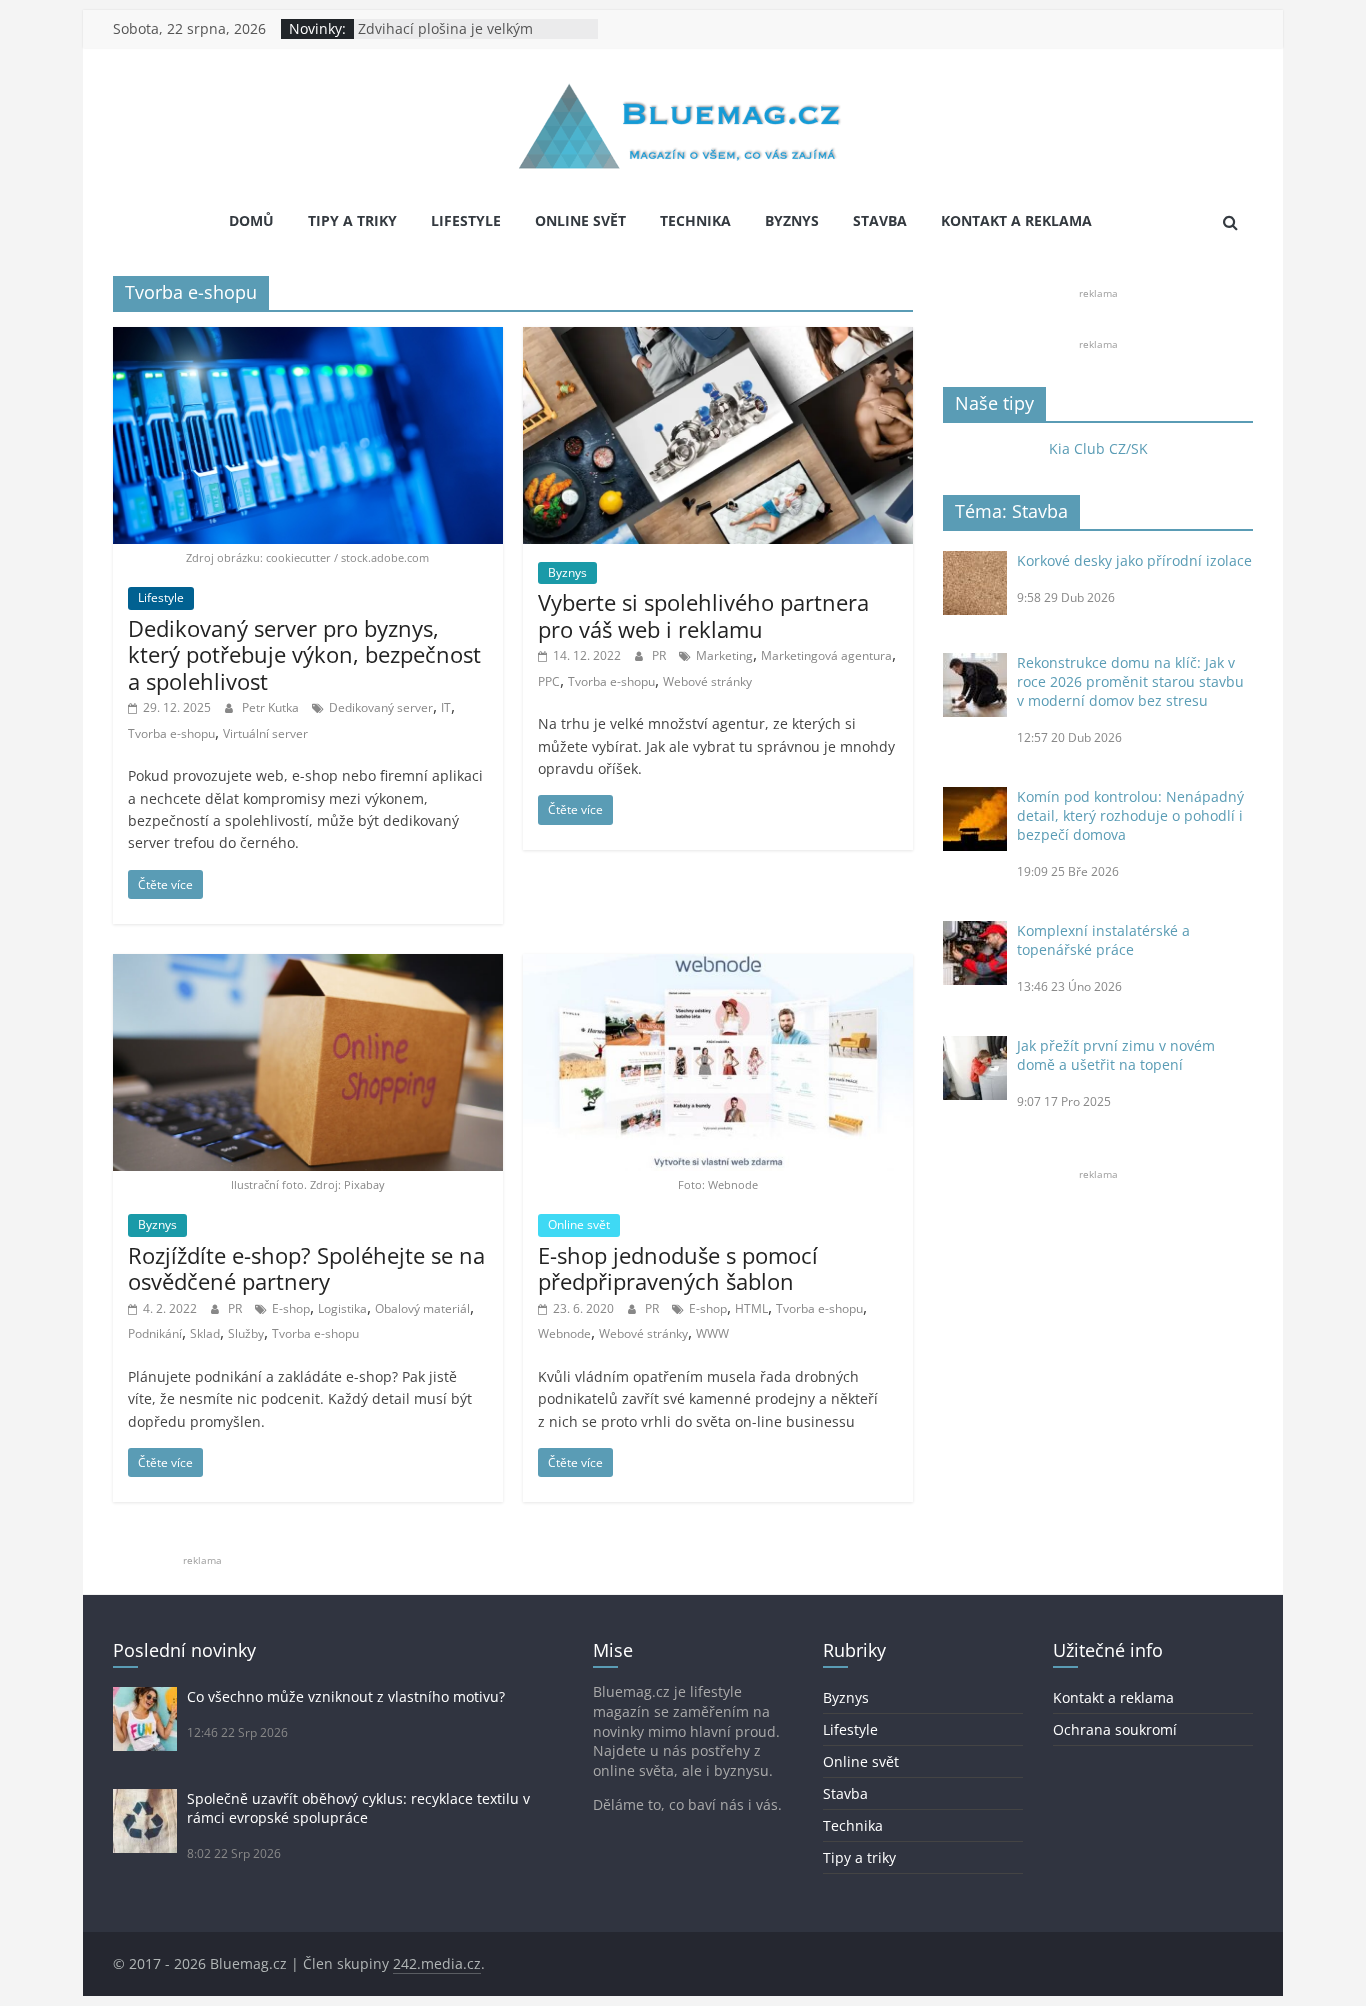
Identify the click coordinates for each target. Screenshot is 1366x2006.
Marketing (724, 655)
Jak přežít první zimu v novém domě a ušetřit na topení (1116, 1055)
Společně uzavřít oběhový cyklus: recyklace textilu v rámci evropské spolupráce (358, 1808)
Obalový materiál (422, 1308)
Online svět (580, 220)
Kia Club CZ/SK (1098, 448)
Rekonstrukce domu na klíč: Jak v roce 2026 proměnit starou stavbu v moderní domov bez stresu (1130, 681)
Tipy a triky (352, 220)
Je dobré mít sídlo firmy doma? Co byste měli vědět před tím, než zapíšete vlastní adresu (470, 36)
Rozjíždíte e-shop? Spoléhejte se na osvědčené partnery (306, 1268)
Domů (251, 220)
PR (660, 655)
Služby (246, 1333)
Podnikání (155, 1333)
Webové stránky (707, 681)
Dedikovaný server (381, 707)
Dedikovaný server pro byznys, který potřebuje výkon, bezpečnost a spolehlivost (304, 654)
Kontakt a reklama (1016, 220)
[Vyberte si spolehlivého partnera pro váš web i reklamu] (718, 339)
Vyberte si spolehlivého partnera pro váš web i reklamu (703, 615)
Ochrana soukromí (1115, 1729)
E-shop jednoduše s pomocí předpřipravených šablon (678, 1268)
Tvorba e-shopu (171, 733)
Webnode (564, 1333)
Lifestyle (466, 220)
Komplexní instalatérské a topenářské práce (1103, 940)
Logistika (342, 1308)
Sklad (205, 1333)
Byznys (792, 220)
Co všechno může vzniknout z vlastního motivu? (346, 1696)
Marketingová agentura (826, 655)
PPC (549, 681)
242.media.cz (437, 1963)
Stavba (880, 220)
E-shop (291, 1308)
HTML (751, 1308)
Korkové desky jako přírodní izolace (1134, 560)
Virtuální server (265, 733)
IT (446, 707)
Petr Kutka (272, 707)
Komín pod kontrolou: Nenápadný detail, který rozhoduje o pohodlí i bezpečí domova (1130, 815)
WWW (712, 1333)
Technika (695, 220)
